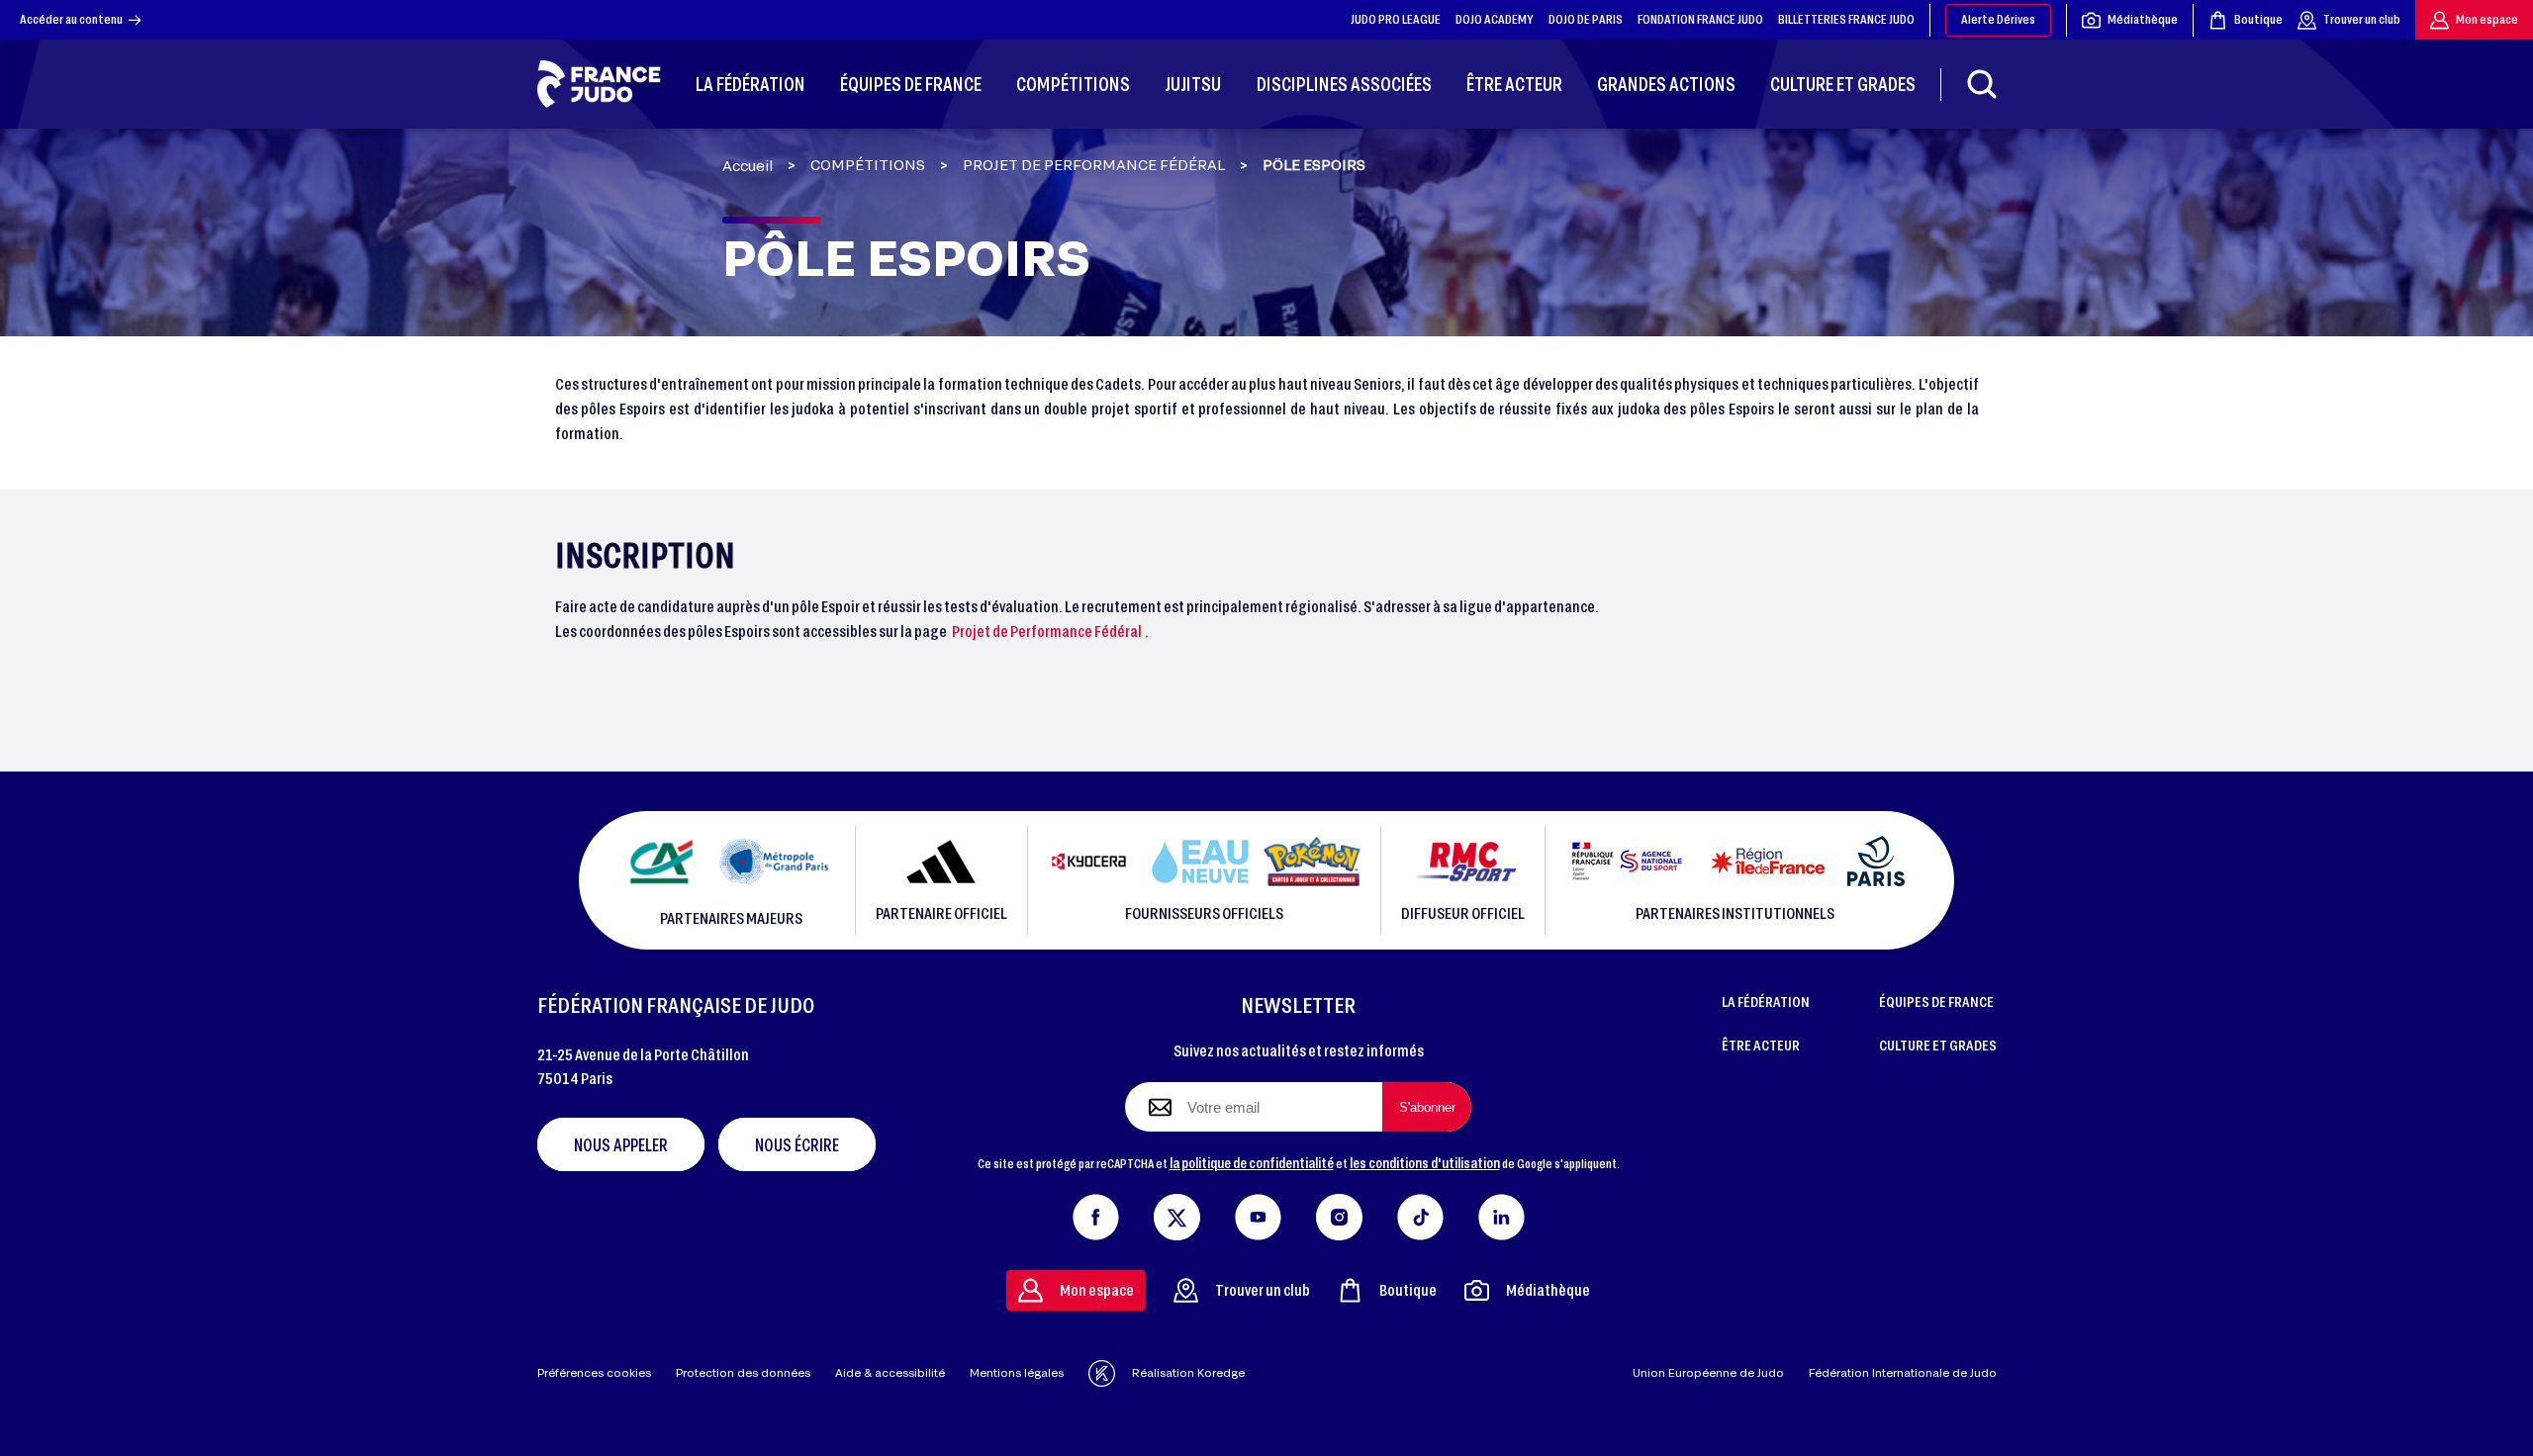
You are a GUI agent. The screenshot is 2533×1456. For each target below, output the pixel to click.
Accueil (748, 166)
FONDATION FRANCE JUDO (1700, 19)
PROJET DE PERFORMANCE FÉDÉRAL (1094, 165)
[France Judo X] (1177, 1213)
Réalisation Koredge (1188, 1372)
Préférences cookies (594, 1372)
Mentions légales (1017, 1372)
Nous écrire (797, 1144)
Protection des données (743, 1372)
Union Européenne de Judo (1708, 1372)
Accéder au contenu (71, 19)
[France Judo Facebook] (1096, 1213)
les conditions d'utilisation (1425, 1162)
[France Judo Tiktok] (1420, 1213)
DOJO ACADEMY (1495, 19)
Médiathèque (2143, 19)
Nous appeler (621, 1144)
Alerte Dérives (1998, 19)
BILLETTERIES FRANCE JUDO (1846, 19)
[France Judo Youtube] (1258, 1213)
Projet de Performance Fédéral (1047, 631)
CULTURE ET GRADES (1938, 1045)
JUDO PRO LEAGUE (1396, 19)
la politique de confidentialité (1252, 1162)
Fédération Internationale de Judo (1903, 1372)
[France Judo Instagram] (1339, 1213)
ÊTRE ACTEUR (1761, 1045)
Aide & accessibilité (890, 1372)
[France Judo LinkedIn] (1501, 1213)
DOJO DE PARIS (1586, 19)
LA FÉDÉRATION (1766, 1001)
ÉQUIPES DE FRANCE (1936, 1001)
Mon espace (2487, 19)
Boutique (2258, 19)
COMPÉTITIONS (868, 165)
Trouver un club (2362, 19)
